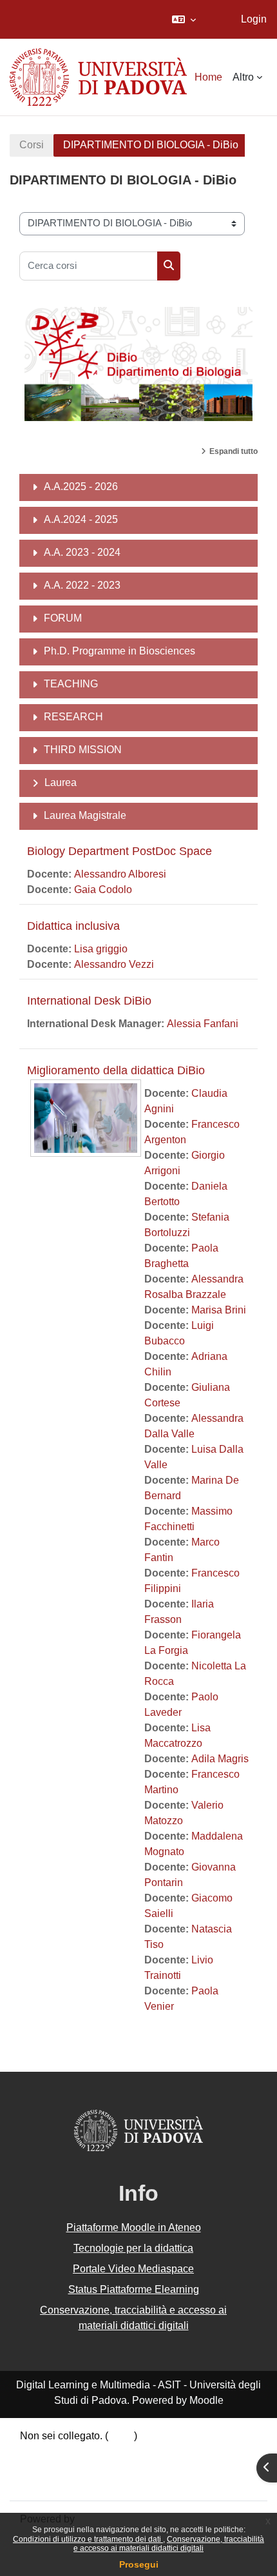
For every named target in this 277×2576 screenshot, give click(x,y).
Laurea (61, 782)
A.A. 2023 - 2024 (82, 552)
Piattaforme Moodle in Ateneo (134, 2227)
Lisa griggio (101, 949)
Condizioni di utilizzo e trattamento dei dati (88, 2539)
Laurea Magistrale (85, 815)
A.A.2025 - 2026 (81, 487)
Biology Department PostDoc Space (119, 851)
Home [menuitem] (208, 77)
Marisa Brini (219, 1310)
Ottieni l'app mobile (64, 2482)
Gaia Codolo (103, 890)
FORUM (63, 618)
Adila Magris (220, 1759)
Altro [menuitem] (243, 77)
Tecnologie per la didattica (133, 2248)
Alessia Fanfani (203, 1024)
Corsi (32, 145)
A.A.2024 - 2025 (81, 519)
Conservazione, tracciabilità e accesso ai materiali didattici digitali (169, 2544)
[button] (184, 19)
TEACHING (71, 684)
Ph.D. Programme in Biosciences (119, 651)
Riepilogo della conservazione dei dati (108, 2451)
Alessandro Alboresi (120, 874)
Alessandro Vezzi (114, 964)
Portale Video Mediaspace (133, 2269)
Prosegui (139, 2564)
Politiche (40, 2467)
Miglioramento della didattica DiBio (116, 1070)
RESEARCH (73, 717)
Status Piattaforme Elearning (134, 2289)
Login (254, 19)
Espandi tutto (234, 451)
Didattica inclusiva (73, 926)
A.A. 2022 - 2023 (82, 585)
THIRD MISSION (83, 750)
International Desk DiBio (89, 1001)
